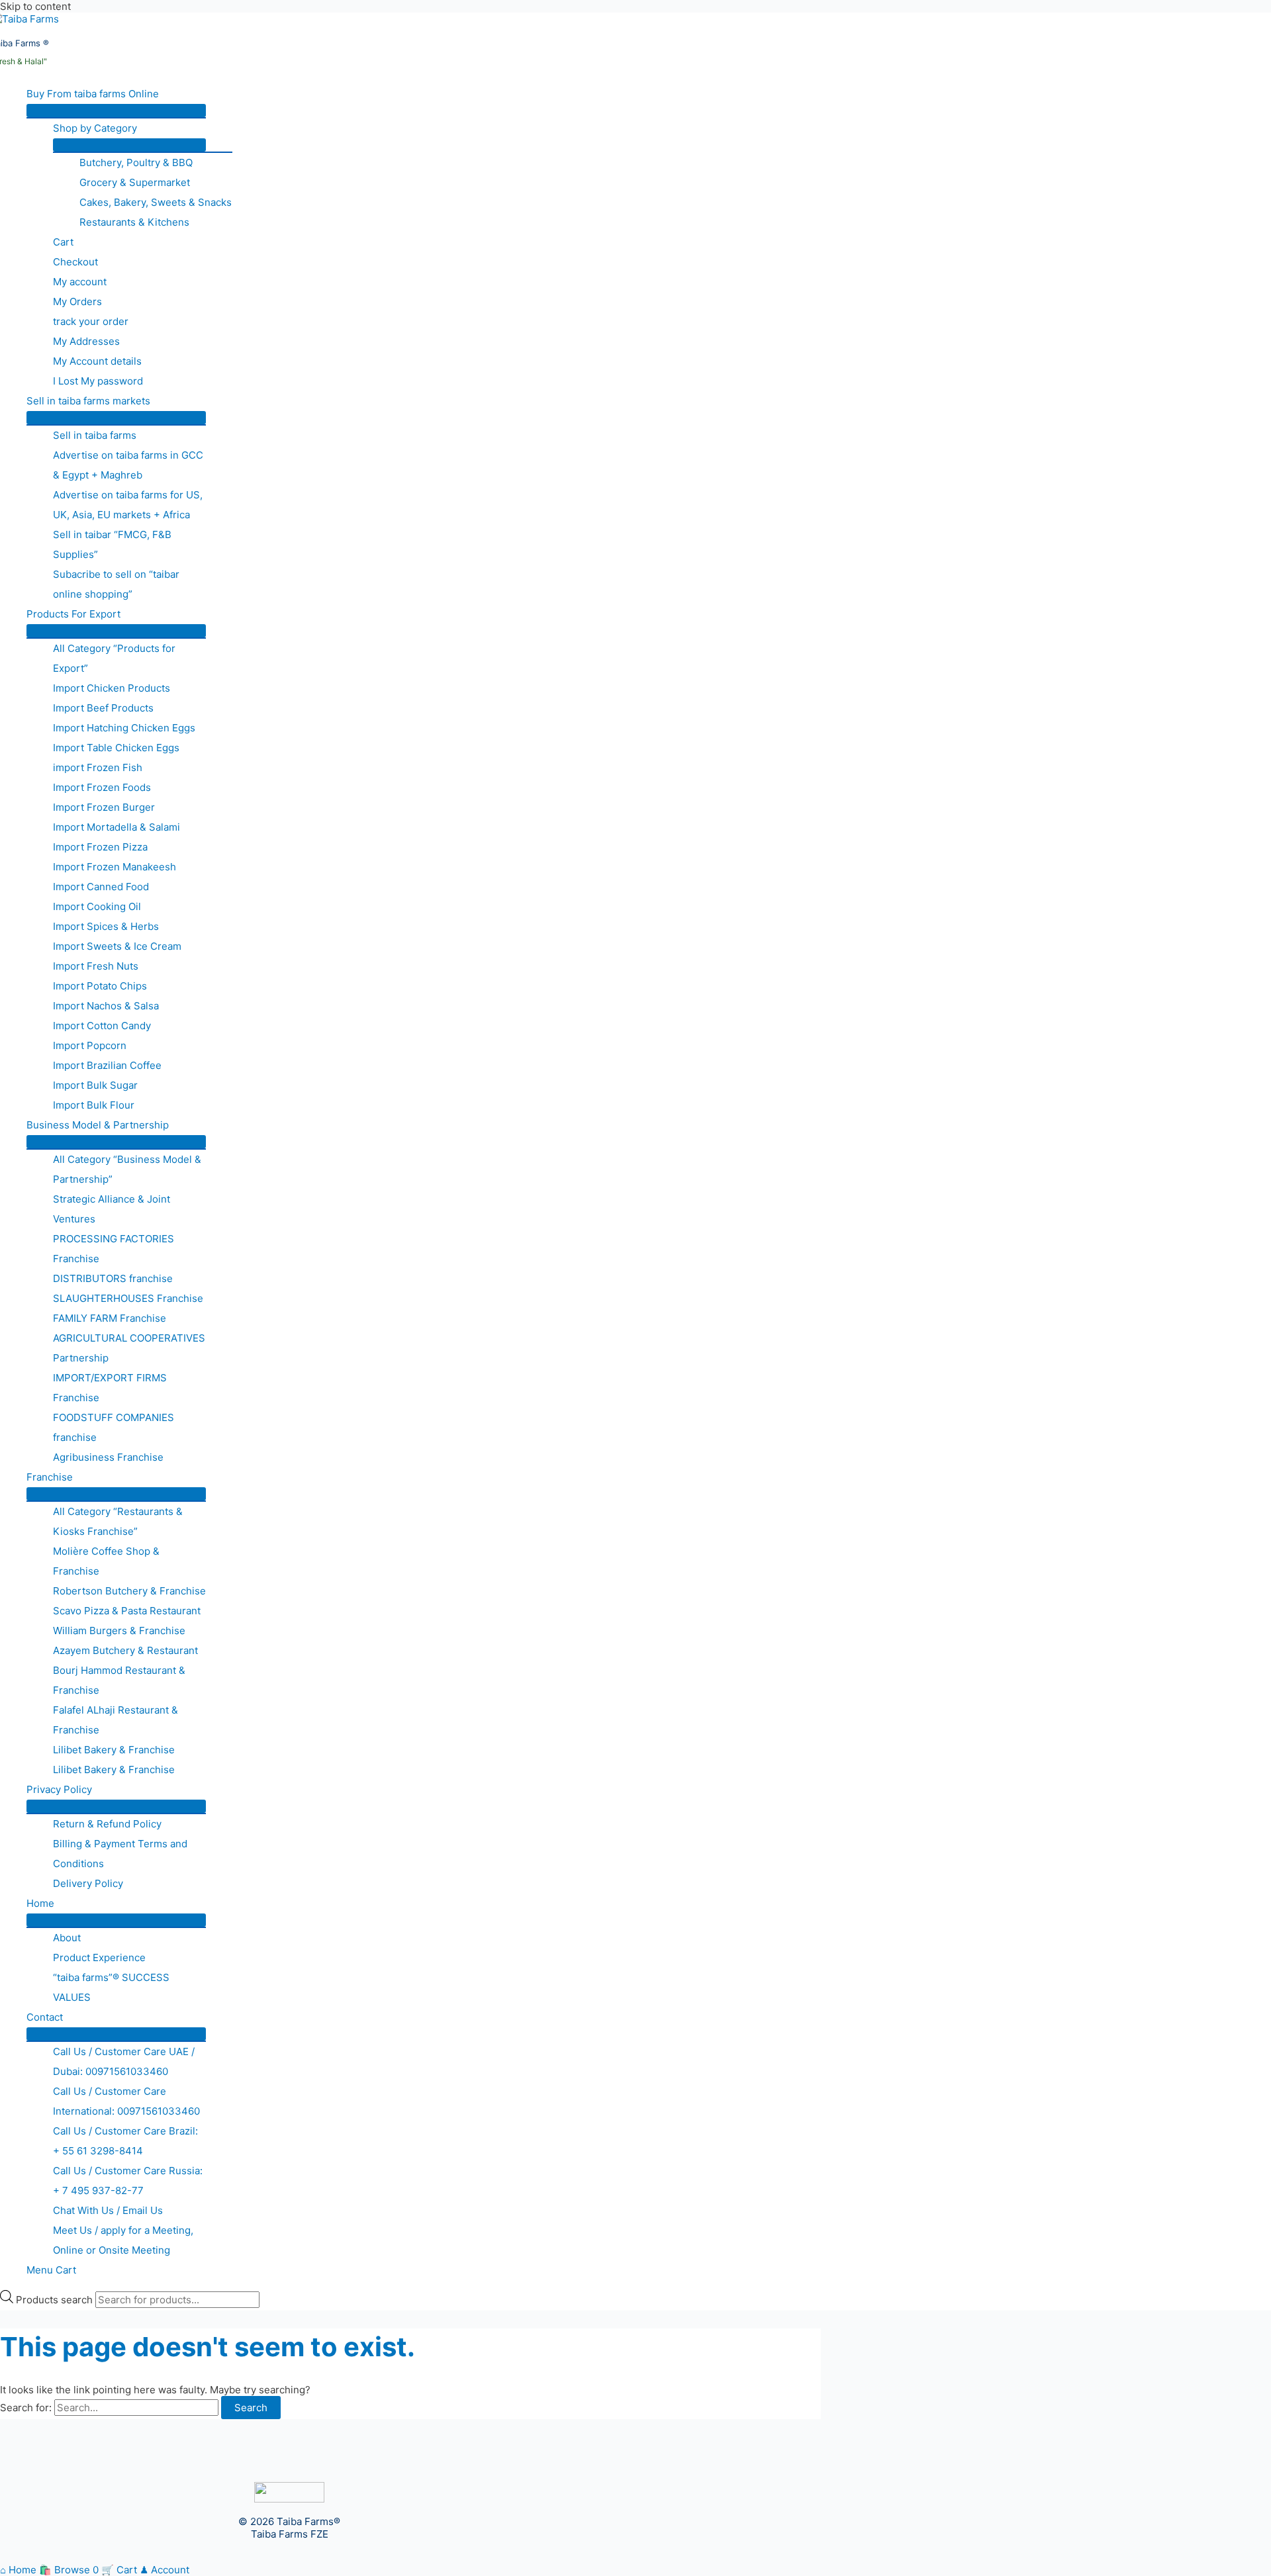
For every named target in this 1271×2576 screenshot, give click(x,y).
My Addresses (86, 341)
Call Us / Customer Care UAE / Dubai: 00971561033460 (124, 2061)
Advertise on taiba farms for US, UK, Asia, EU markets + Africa (128, 505)
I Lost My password (98, 381)
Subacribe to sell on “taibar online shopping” (116, 584)
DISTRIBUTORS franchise (113, 1278)
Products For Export (73, 614)
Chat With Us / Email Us (108, 2210)
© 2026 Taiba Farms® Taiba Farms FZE (289, 2528)
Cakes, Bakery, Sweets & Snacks (156, 202)
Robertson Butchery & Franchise (129, 1591)
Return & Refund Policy (107, 1824)
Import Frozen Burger (104, 807)
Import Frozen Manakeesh (115, 867)
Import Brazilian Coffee (107, 1065)
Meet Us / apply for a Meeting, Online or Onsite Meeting (123, 2240)
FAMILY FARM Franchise (110, 1318)
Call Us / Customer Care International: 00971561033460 (126, 2101)
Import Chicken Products (112, 688)
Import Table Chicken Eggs (116, 748)
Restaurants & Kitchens (134, 222)
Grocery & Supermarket (135, 182)
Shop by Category (95, 128)
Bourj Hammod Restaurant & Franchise (119, 1680)
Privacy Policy (59, 1789)
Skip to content (35, 6)
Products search (56, 2300)
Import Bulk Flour (94, 1105)
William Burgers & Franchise (119, 1631)
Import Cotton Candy (102, 1026)
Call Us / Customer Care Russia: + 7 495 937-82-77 (128, 2181)
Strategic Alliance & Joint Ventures (112, 1209)
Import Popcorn (90, 1045)
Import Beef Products (103, 708)
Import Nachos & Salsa (106, 1006)
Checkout (75, 262)
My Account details (97, 361)
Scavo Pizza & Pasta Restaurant (127, 1611)
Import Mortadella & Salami (117, 827)
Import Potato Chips (100, 986)
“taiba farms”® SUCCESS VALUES (111, 1987)
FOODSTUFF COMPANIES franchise (114, 1427)
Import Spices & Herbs (106, 926)
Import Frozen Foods (102, 787)
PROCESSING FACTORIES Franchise (114, 1249)
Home (40, 1903)
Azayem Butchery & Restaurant (125, 1650)
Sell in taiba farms (95, 435)
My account (80, 282)
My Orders (77, 301)
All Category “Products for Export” (114, 658)
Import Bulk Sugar (95, 1085)
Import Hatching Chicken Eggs (124, 728)
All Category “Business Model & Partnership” (127, 1169)
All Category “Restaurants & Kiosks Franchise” (118, 1521)
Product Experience (99, 1957)
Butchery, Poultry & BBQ (136, 162)
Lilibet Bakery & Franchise (114, 1750)
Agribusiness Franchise (108, 1457)
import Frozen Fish (98, 767)
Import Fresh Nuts (96, 966)
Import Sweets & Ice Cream (117, 946)
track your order (91, 321)
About (67, 1938)
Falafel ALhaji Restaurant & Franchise (116, 1720)
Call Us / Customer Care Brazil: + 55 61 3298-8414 (125, 2141)
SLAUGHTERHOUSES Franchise (128, 1298)
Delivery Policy (88, 1883)
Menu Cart (51, 2270)
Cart (63, 242)
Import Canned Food (101, 887)
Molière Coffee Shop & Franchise (106, 1561)
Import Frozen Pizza (100, 847)
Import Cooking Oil (97, 906)
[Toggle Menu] (116, 111)
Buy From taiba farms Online (93, 94)
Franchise (50, 1477)
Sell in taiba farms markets (88, 401)
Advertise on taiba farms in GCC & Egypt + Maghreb (128, 465)
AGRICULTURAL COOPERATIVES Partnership (129, 1348)
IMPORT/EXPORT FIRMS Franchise (110, 1388)
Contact (45, 2017)
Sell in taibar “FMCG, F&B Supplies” (112, 544)
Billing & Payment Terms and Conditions (120, 1854)
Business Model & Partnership (98, 1125)
